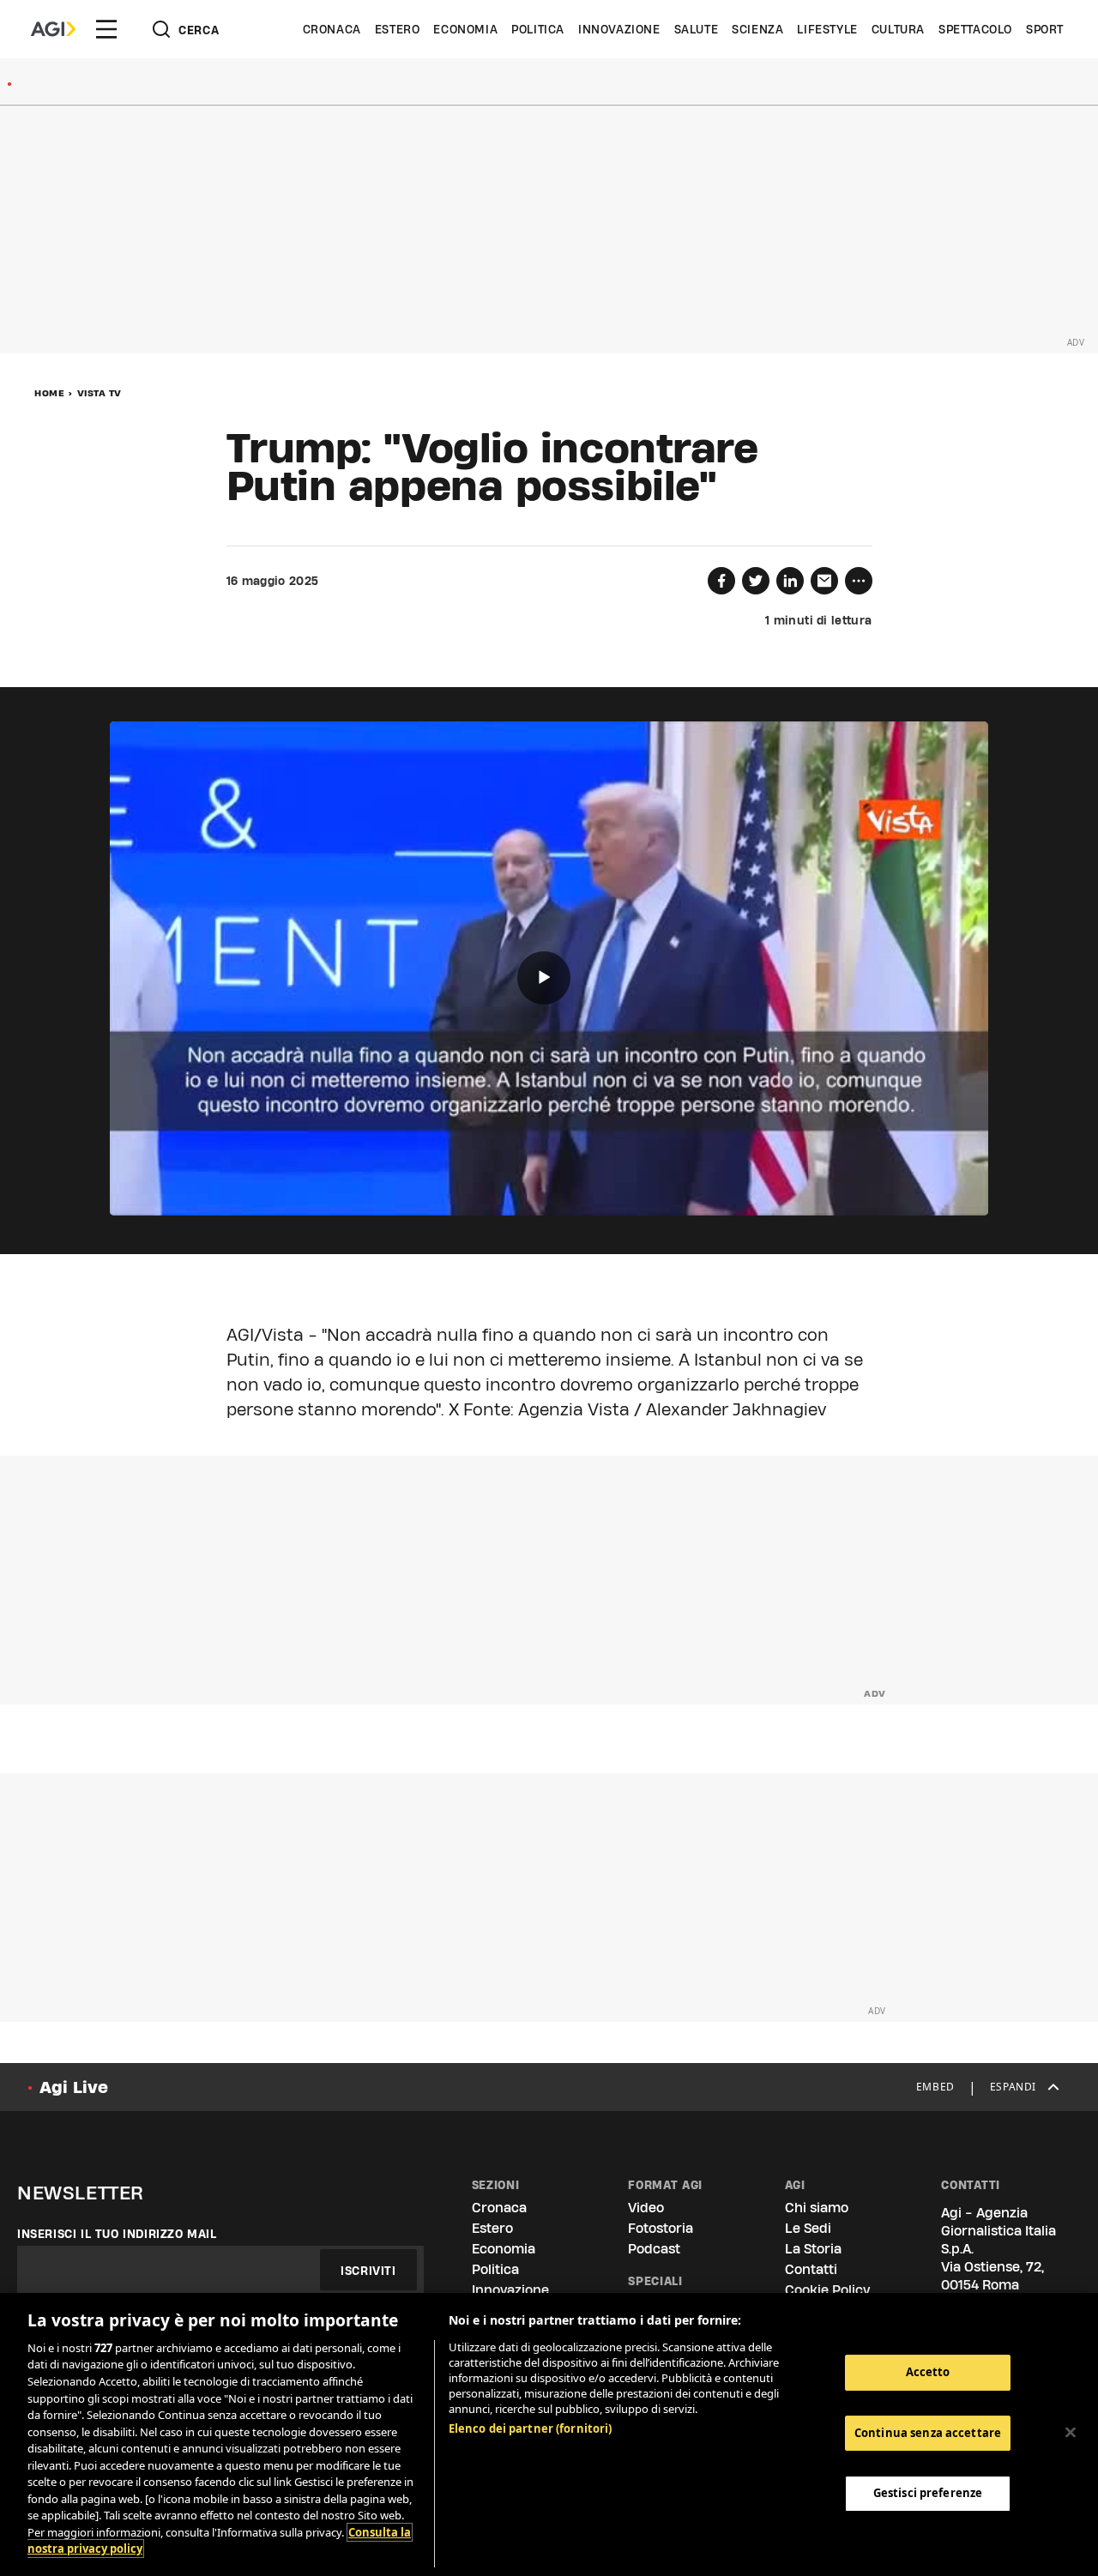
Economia (465, 29)
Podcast (654, 2249)
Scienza (757, 29)
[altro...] (859, 581)
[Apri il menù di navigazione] (106, 29)
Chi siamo (817, 2208)
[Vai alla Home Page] (53, 29)
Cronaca (332, 29)
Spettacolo (975, 29)
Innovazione (619, 29)
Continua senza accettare (928, 2433)
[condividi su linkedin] (790, 581)
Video (646, 2208)
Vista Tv (100, 393)
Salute (697, 29)
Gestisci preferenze (928, 2493)
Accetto (928, 2372)
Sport (1045, 29)
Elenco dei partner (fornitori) (531, 2428)
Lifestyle (827, 29)
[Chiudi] (1071, 2433)
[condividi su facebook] (721, 581)
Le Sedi (808, 2228)
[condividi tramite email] (824, 581)
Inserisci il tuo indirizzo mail (117, 2234)
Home (49, 393)
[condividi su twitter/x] (756, 581)
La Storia (813, 2249)
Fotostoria (661, 2228)
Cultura (898, 29)
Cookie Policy (827, 2290)
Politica (538, 29)
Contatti (811, 2269)
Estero (398, 29)
